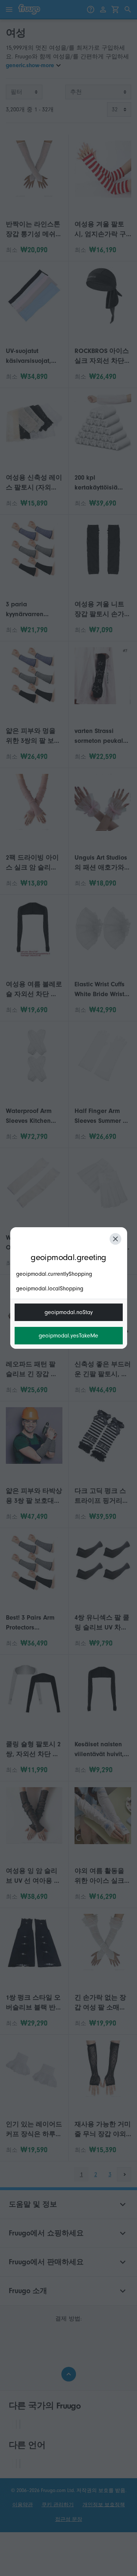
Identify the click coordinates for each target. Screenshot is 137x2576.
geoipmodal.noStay (69, 1312)
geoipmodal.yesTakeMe (68, 1336)
